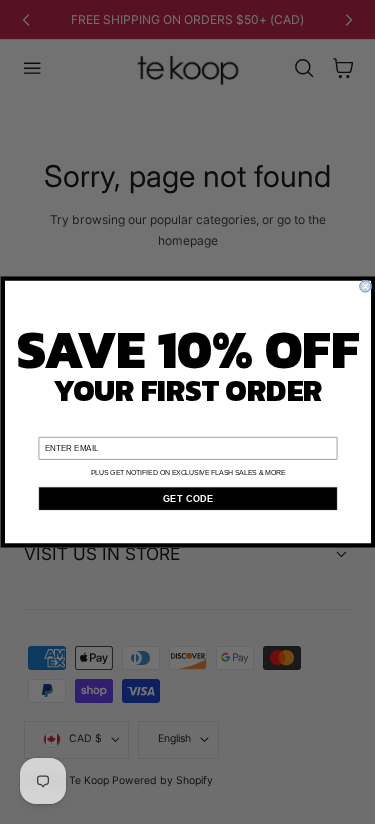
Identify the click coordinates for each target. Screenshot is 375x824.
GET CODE (187, 498)
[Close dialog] (364, 286)
